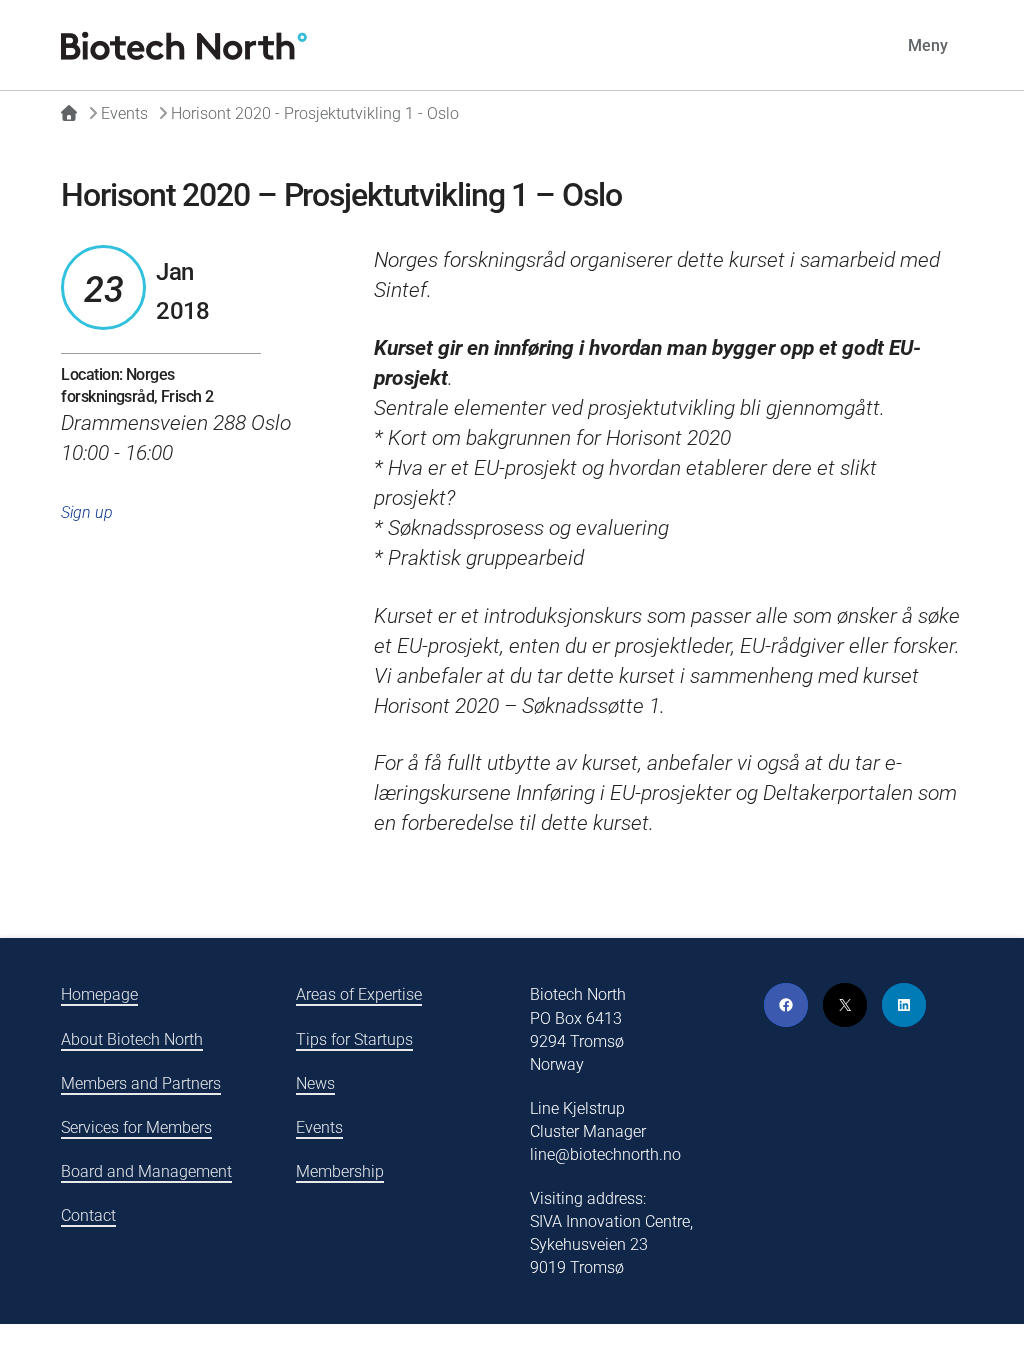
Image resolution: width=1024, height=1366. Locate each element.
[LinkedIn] (904, 1005)
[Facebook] (786, 1005)
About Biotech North (132, 1039)
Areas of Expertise (359, 994)
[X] (845, 1005)
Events (319, 1127)
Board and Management (146, 1171)
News (315, 1083)
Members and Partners (141, 1083)
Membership (340, 1171)
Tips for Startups (354, 1039)
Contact (88, 1215)
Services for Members (136, 1127)
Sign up (87, 512)
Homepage (99, 994)
